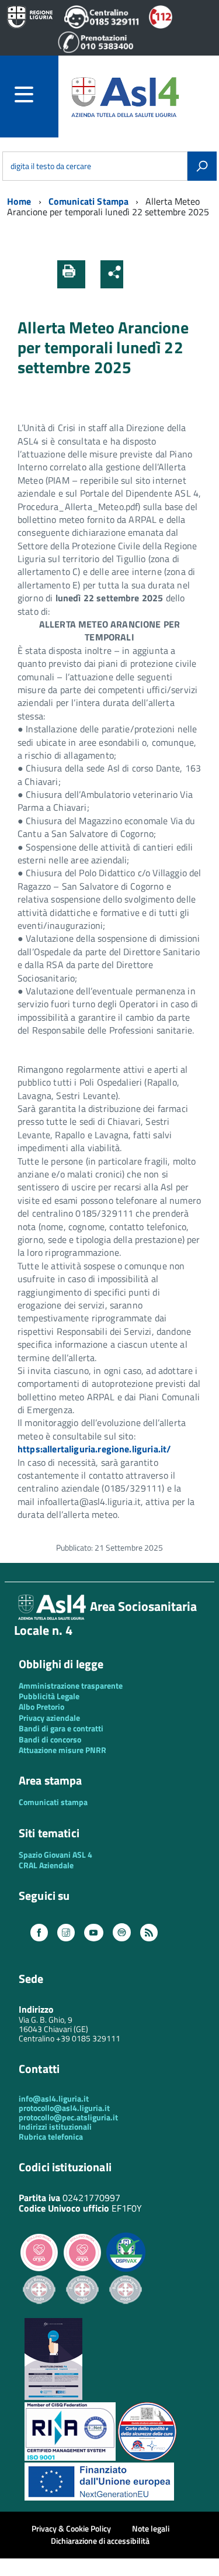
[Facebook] (39, 1933)
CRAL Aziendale (46, 1865)
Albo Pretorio (41, 1707)
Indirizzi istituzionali (55, 2126)
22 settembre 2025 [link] (124, 598)
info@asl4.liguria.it (54, 2098)
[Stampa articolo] (71, 274)
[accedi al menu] (36, 94)
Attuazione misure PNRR (62, 1750)
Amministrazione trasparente (71, 1685)
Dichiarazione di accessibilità (100, 2541)
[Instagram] (66, 1933)
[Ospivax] (126, 2270)
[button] (136, 274)
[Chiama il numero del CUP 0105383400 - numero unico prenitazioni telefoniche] (96, 50)
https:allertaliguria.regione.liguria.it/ (94, 1449)
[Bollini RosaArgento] (39, 2313)
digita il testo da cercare (51, 166)
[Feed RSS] (149, 1933)
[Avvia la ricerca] (202, 166)
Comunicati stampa (53, 1802)
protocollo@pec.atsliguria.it (68, 2117)
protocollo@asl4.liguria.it (64, 2108)
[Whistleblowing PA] (53, 2397)
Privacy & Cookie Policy (71, 2528)
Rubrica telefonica (51, 2136)
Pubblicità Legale (49, 1696)
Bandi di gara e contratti (61, 1728)
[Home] (125, 96)
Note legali (151, 2528)
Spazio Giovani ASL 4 (55, 1854)
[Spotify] (122, 1933)
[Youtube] (93, 1933)
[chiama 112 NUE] (161, 25)
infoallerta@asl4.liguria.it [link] (89, 1501)
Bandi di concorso (50, 1739)
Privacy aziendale (49, 1718)
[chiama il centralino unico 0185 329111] (102, 25)
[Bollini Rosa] (39, 2270)
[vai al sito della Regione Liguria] (30, 18)
